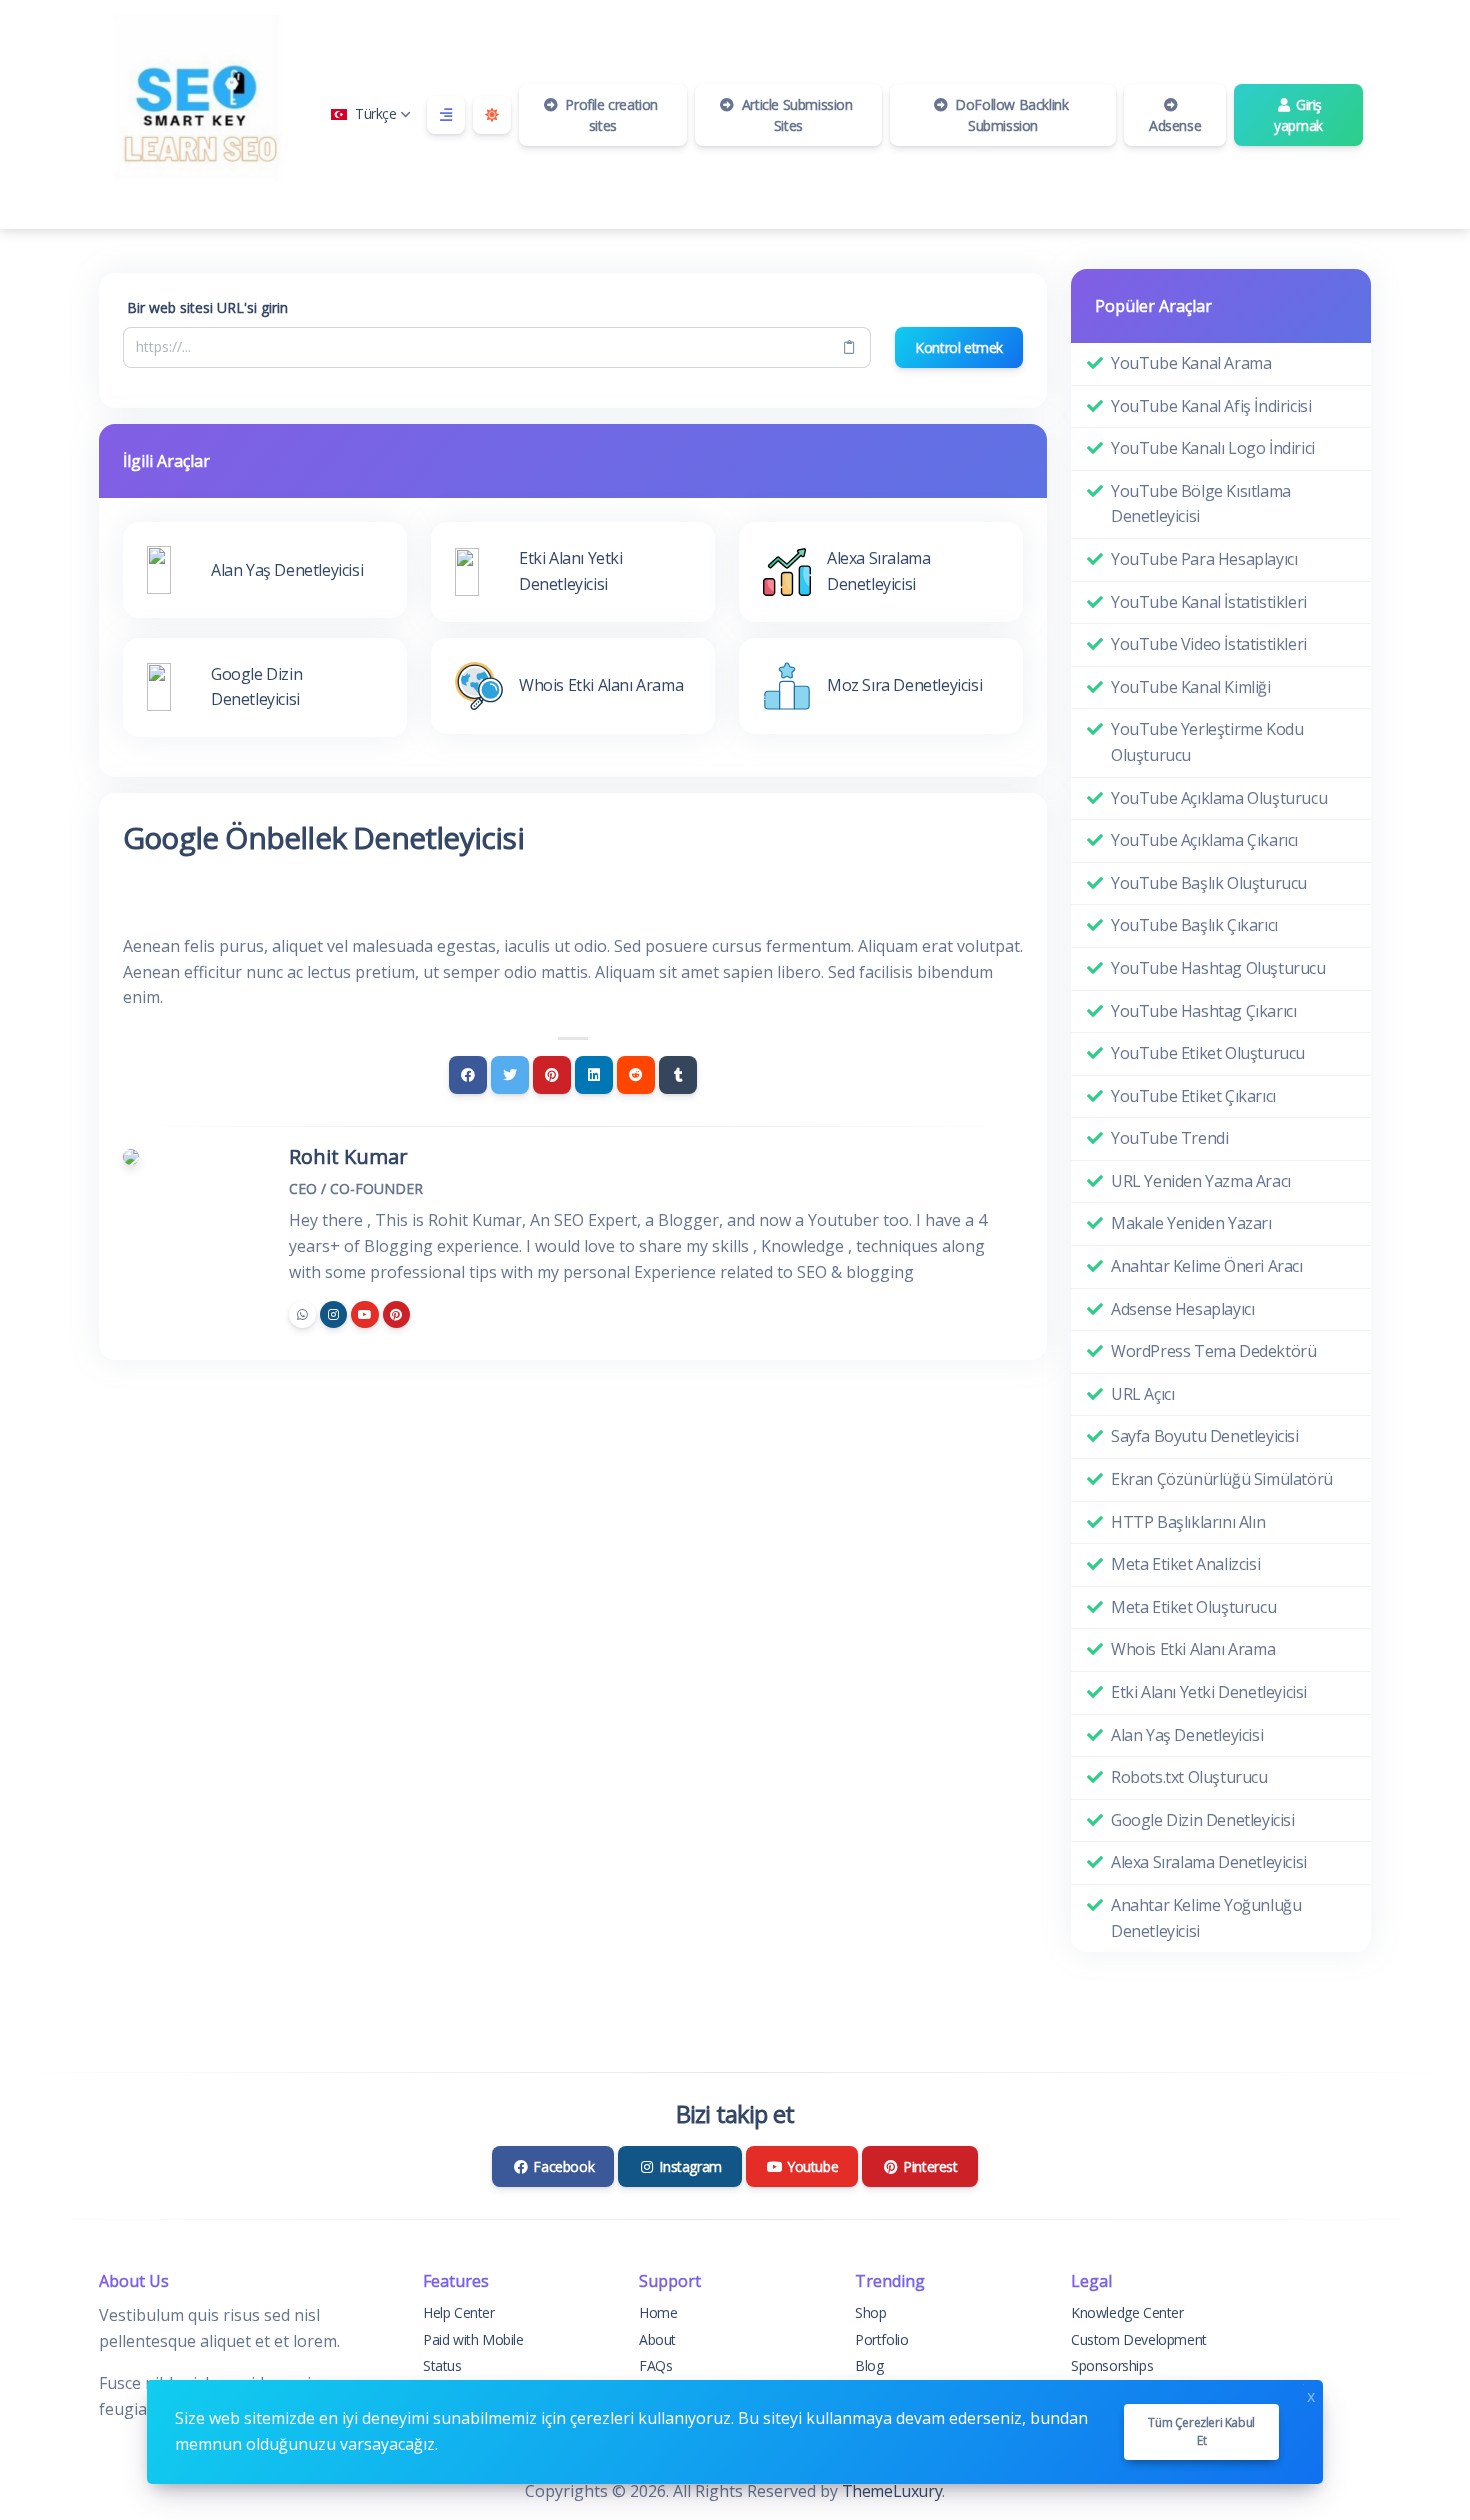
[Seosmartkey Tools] (199, 114)
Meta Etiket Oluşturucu (1193, 1607)
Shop (870, 2312)
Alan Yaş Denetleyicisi (1187, 1735)
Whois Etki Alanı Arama (1193, 1649)
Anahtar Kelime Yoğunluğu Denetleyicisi (1206, 1918)
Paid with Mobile (473, 2339)
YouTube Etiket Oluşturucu (1208, 1053)
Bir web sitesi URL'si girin (207, 307)
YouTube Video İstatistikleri (1209, 644)
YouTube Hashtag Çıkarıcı (1203, 1011)
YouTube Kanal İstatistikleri (1209, 602)
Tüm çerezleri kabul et (1201, 2431)
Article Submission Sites (795, 115)
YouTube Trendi (1169, 1138)
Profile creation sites (610, 115)
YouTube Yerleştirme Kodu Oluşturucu (1207, 742)
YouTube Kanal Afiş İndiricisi (1211, 406)
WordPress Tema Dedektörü (1213, 1351)
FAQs (655, 2365)
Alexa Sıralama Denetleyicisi (1209, 1862)
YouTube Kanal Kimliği (1191, 687)
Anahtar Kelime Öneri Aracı (1207, 1266)
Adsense (1175, 125)
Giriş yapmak (1298, 115)
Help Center (459, 2312)
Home (658, 2312)
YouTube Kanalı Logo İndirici (1213, 448)
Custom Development (1139, 2339)
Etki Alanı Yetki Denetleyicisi (1209, 1692)
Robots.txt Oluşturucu (1189, 1777)
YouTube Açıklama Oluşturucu (1219, 798)
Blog (869, 2365)
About (657, 2339)
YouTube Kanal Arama (1191, 363)
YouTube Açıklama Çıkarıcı (1204, 840)
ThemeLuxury (892, 2491)
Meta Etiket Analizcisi (1185, 1564)
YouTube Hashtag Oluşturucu (1218, 968)
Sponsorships (1112, 2365)
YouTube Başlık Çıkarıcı (1194, 925)
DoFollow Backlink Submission (1010, 115)
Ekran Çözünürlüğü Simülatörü (1222, 1479)
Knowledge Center (1127, 2312)
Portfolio (881, 2339)
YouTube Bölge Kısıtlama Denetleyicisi (1201, 504)
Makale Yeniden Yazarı (1191, 1223)
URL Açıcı (1142, 1394)
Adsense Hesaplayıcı (1182, 1309)
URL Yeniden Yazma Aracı (1201, 1181)
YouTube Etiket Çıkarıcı (1193, 1096)
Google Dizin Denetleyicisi (1203, 1820)
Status (442, 2365)
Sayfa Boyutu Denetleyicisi (1205, 1436)
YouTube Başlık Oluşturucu (1209, 883)
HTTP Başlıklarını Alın (1188, 1522)
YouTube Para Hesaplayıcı (1204, 559)
